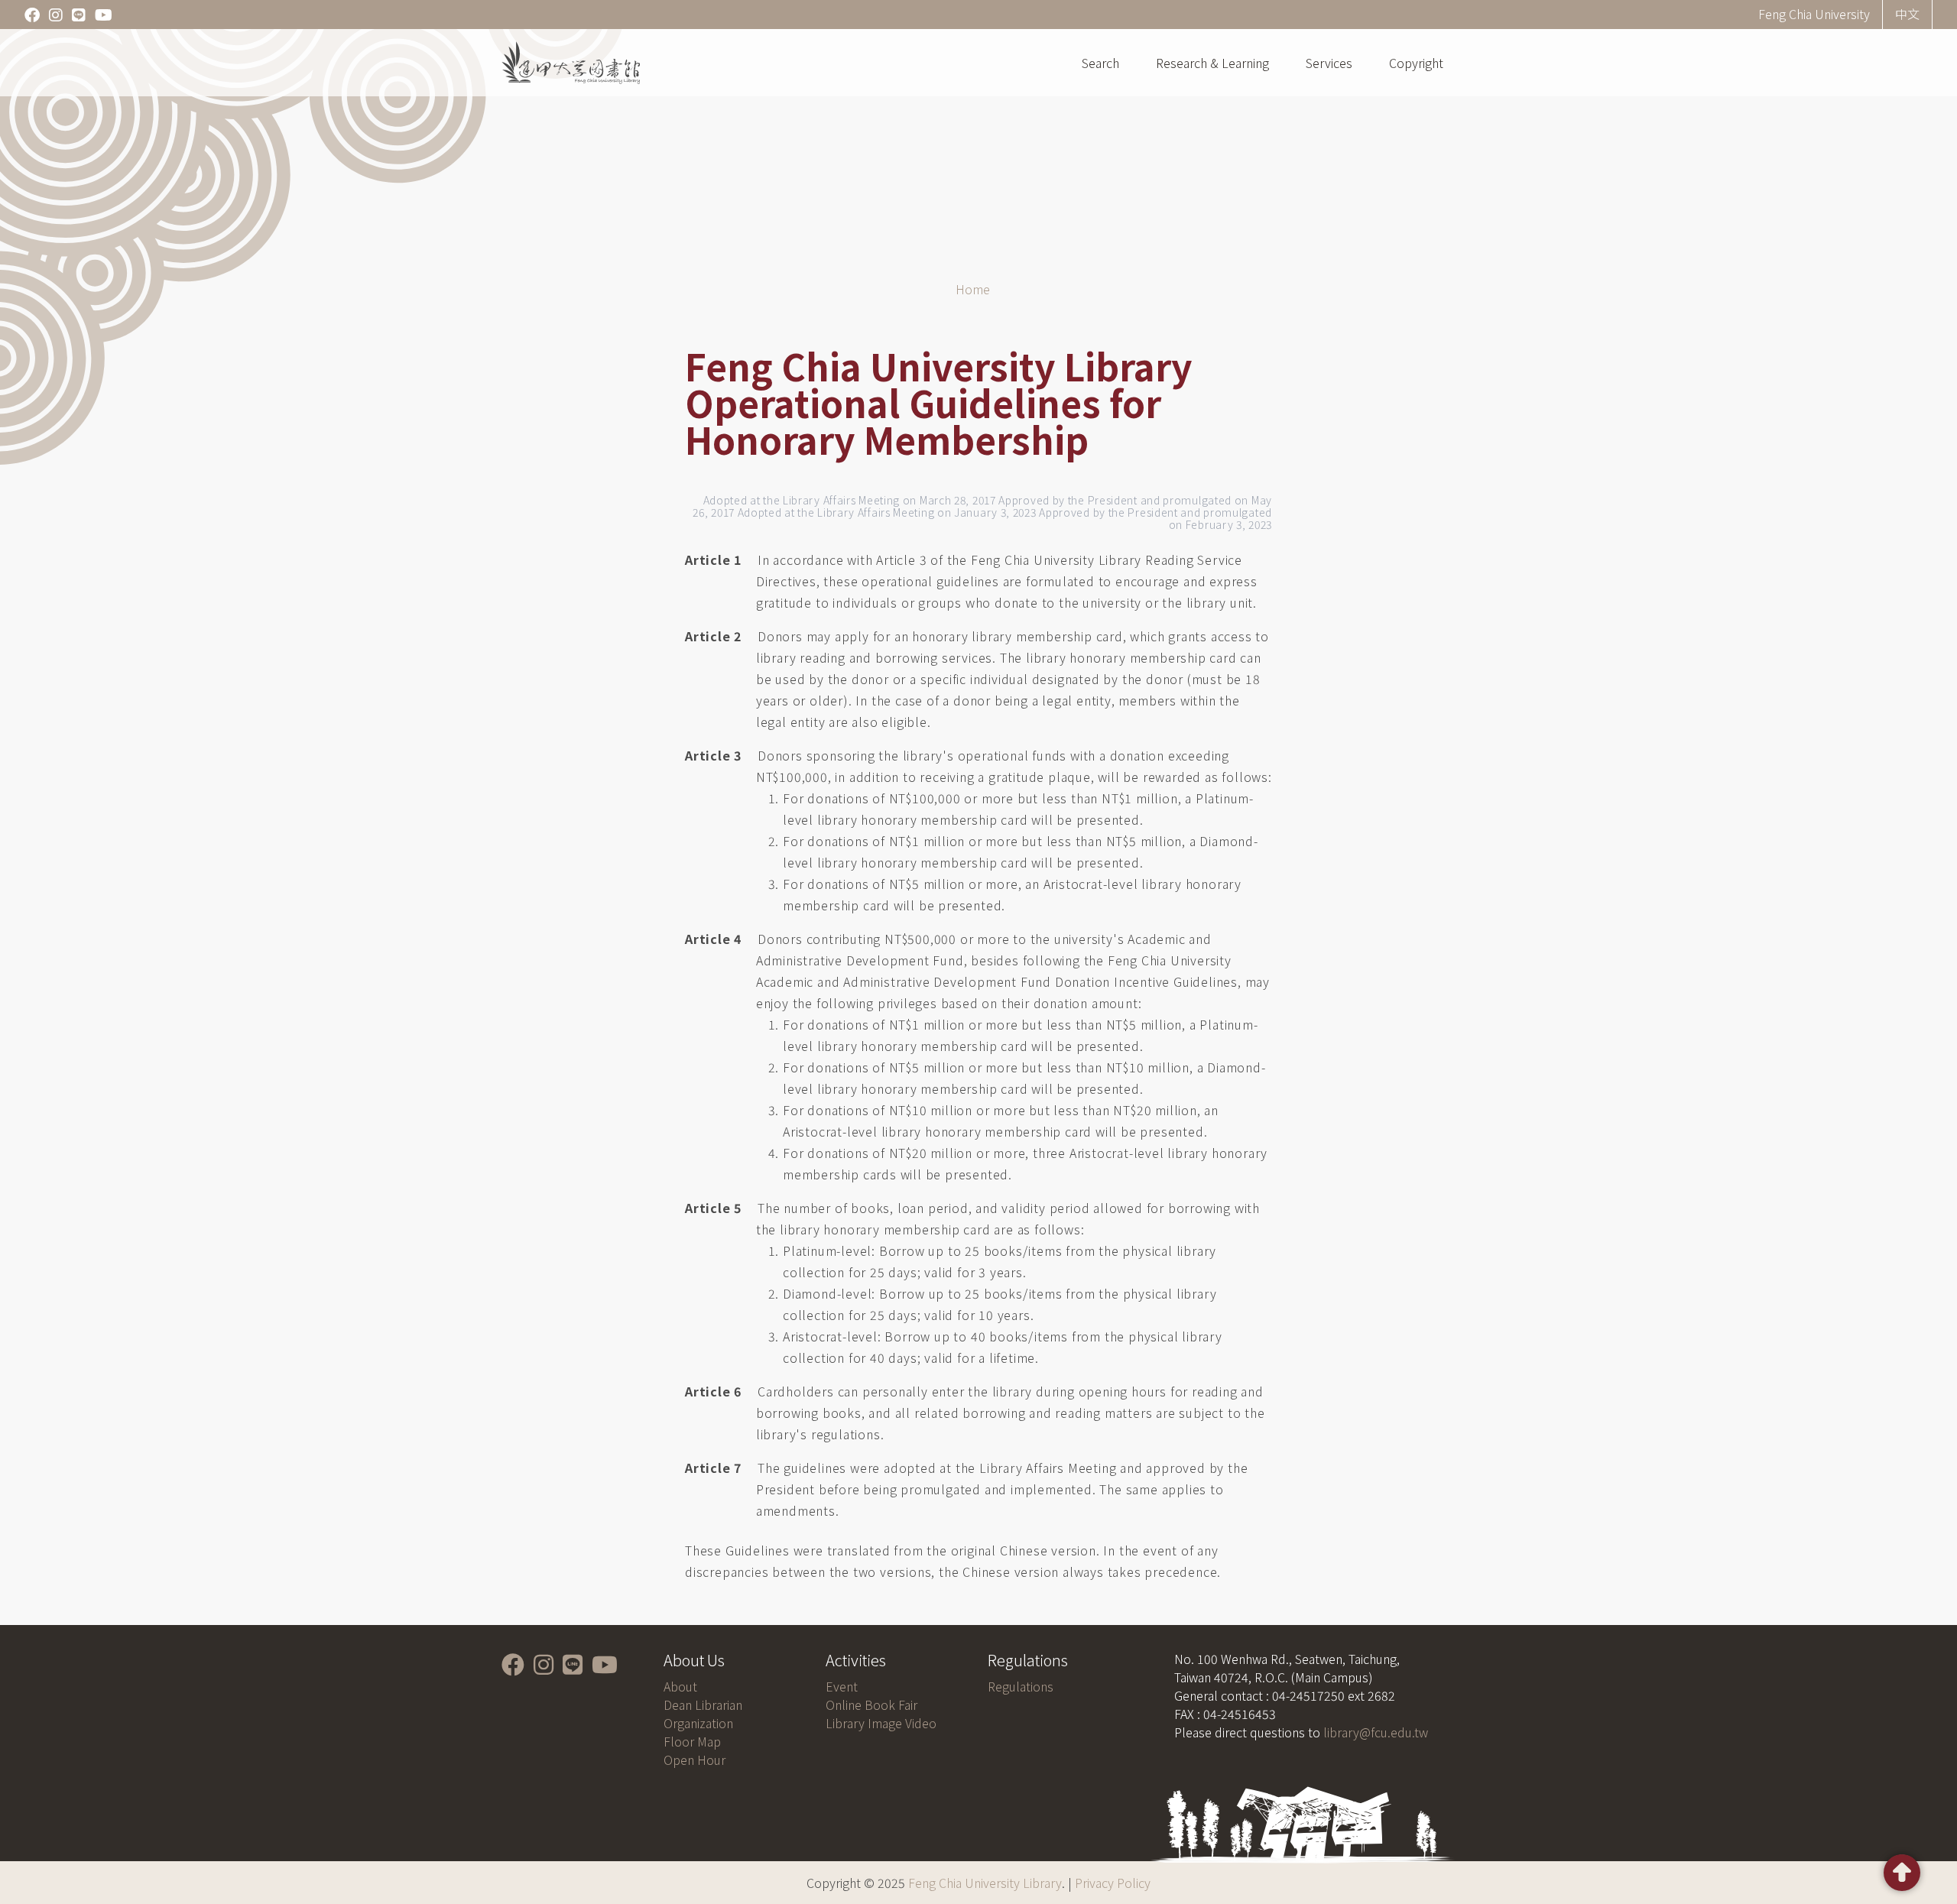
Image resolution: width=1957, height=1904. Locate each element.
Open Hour (695, 1760)
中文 (1907, 14)
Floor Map (692, 1741)
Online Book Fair (871, 1705)
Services (1329, 63)
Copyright (1416, 63)
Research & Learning (1212, 63)
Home (973, 289)
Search (1100, 63)
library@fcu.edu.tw (1376, 1732)
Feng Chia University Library (985, 1883)
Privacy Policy (1113, 1883)
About (680, 1686)
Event (842, 1686)
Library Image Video (881, 1723)
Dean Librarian (703, 1705)
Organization (698, 1723)
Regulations (1021, 1686)
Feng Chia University (1814, 14)
